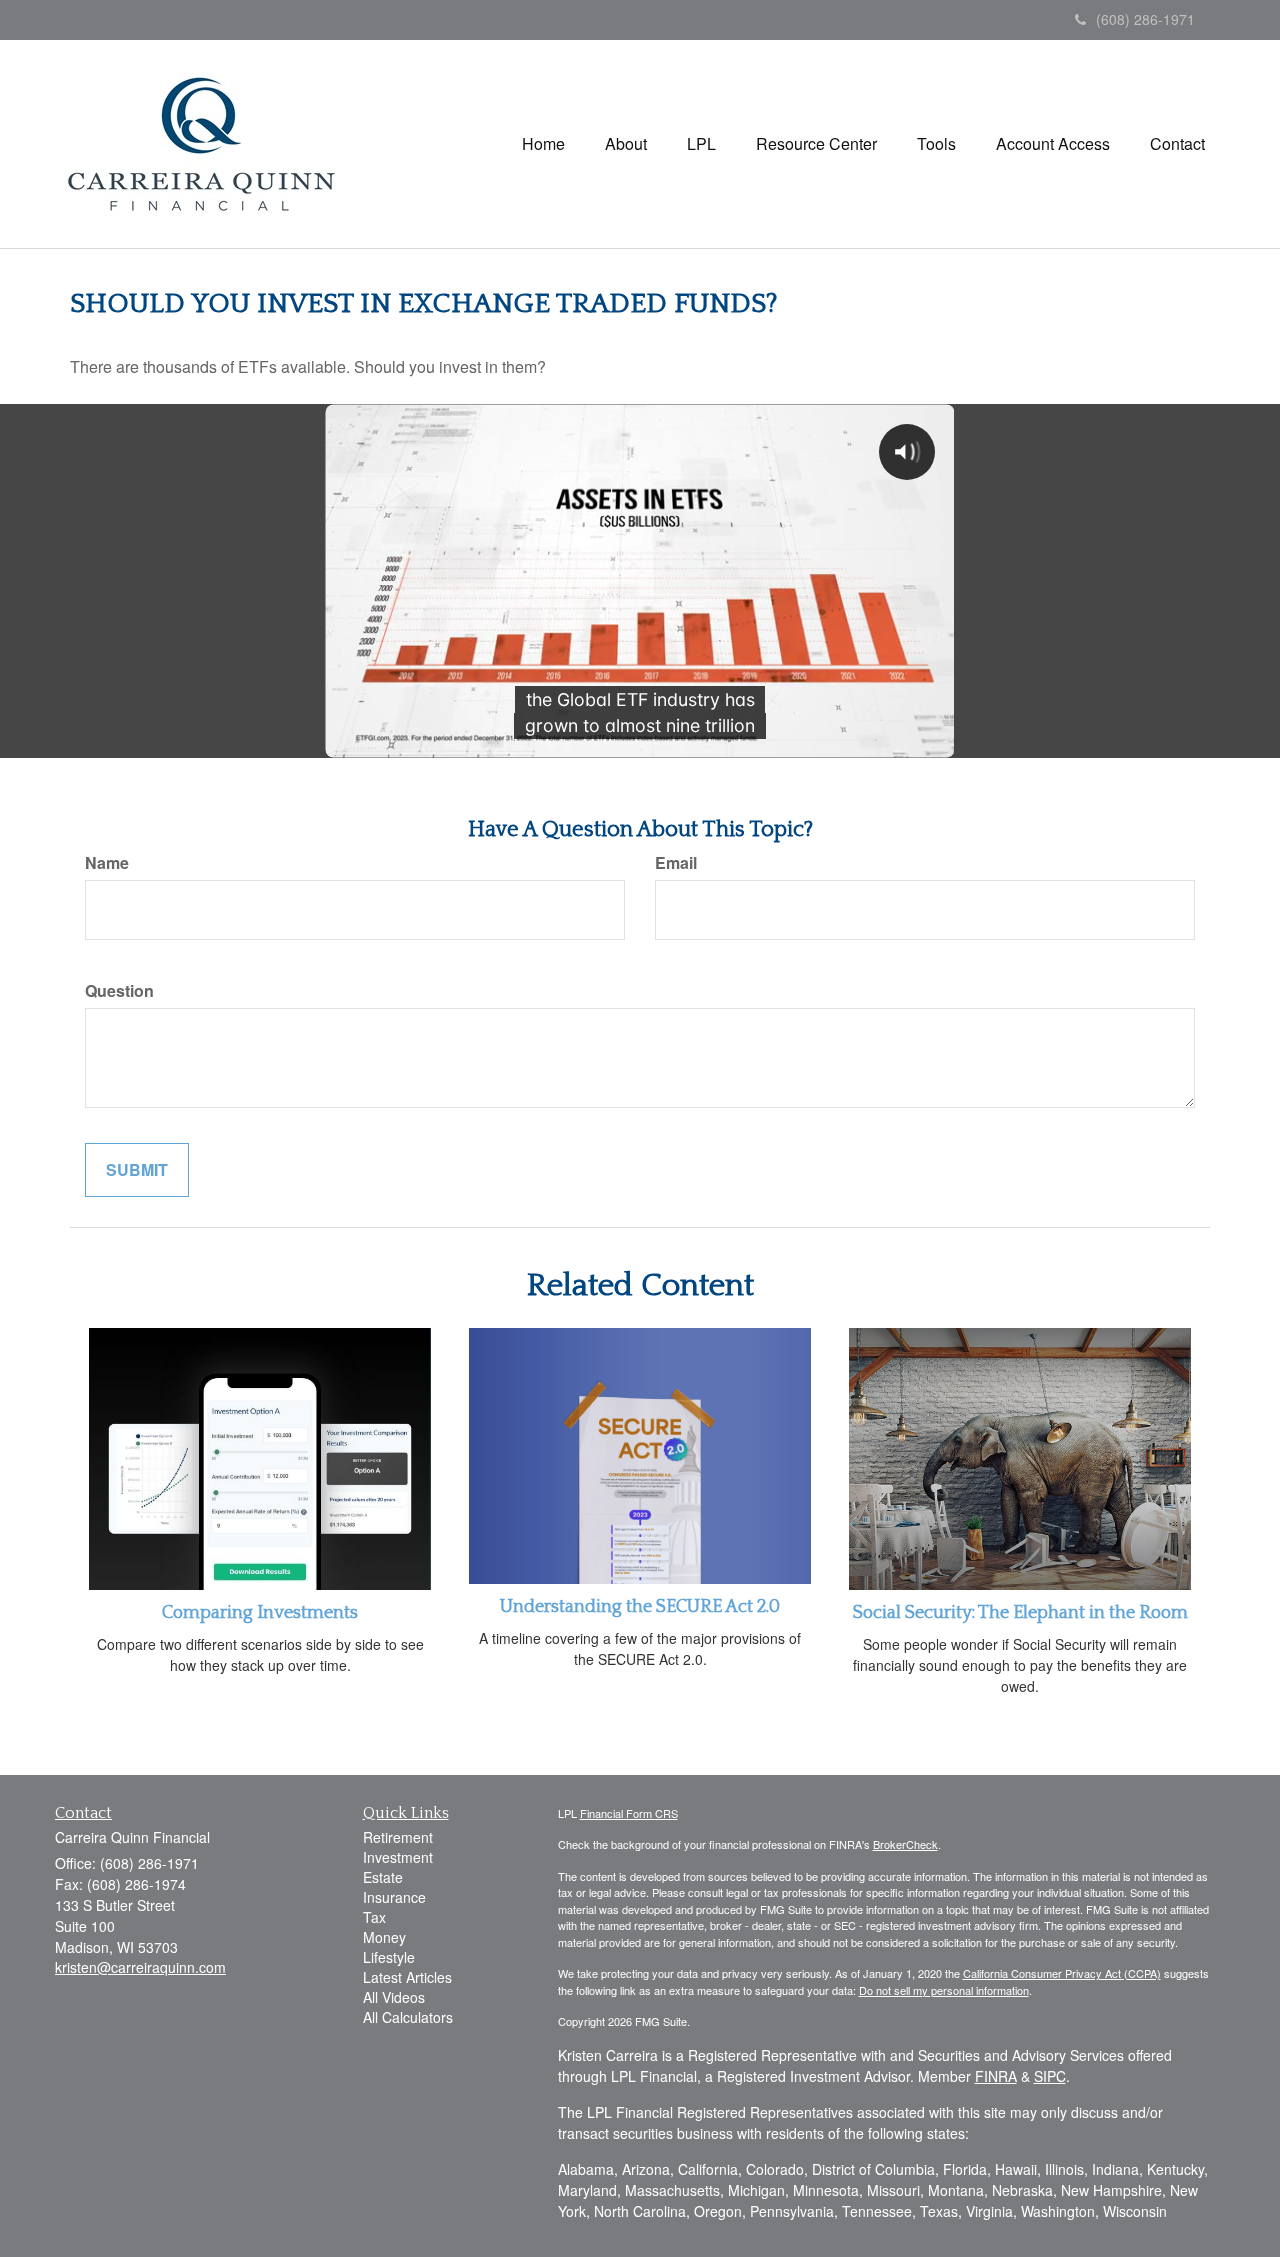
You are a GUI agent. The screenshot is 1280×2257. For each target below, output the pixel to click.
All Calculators (408, 2017)
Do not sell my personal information (944, 1990)
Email (676, 863)
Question (119, 991)
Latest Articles (407, 1977)
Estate (383, 1877)
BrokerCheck (905, 1844)
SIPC (1050, 2076)
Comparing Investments (260, 1613)
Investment (398, 1857)
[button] (626, 144)
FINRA (996, 2076)
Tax (374, 1917)
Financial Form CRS (629, 1813)
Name (107, 863)
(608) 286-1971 (1145, 19)
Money (384, 1937)
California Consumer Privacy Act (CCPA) (1062, 1973)
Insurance (394, 1897)
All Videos (394, 1997)
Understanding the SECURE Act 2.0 (640, 1607)
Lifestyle (389, 1957)
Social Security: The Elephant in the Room (1020, 1613)
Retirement (398, 1837)
